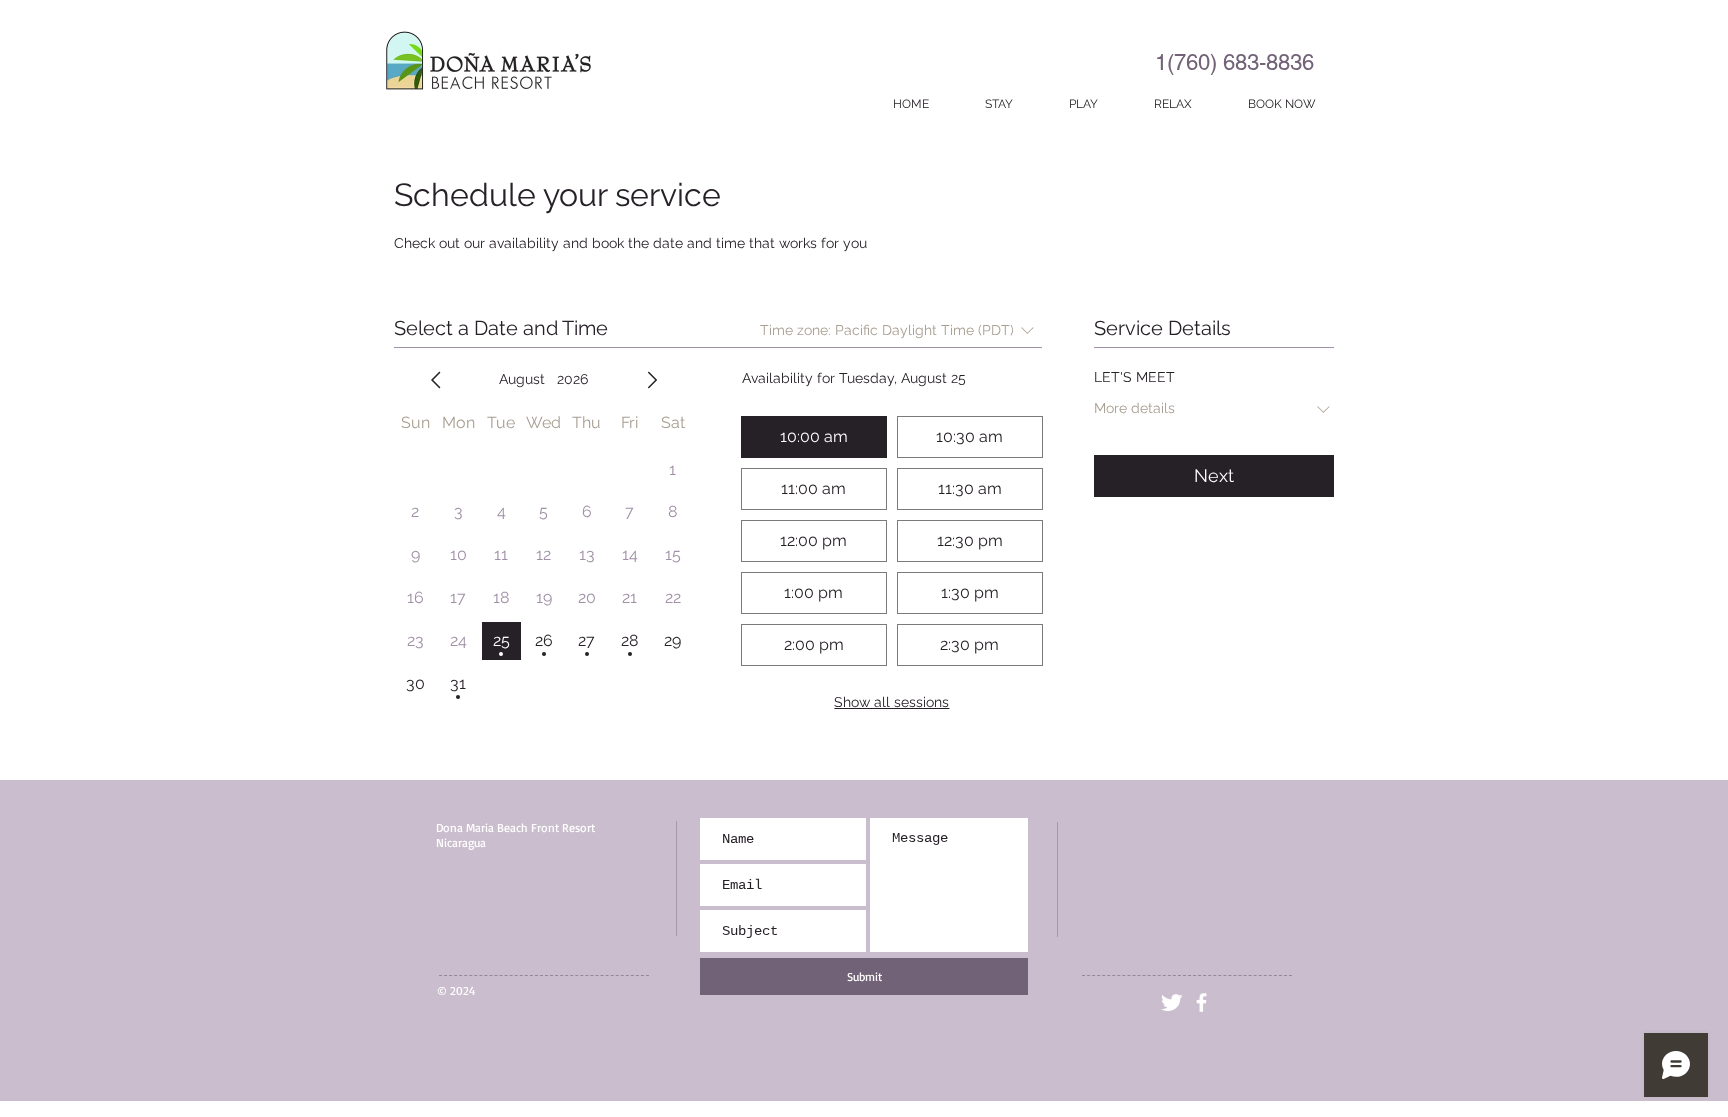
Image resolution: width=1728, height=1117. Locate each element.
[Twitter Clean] (1171, 1002)
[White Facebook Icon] (1201, 1002)
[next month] (652, 380)
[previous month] (436, 380)
